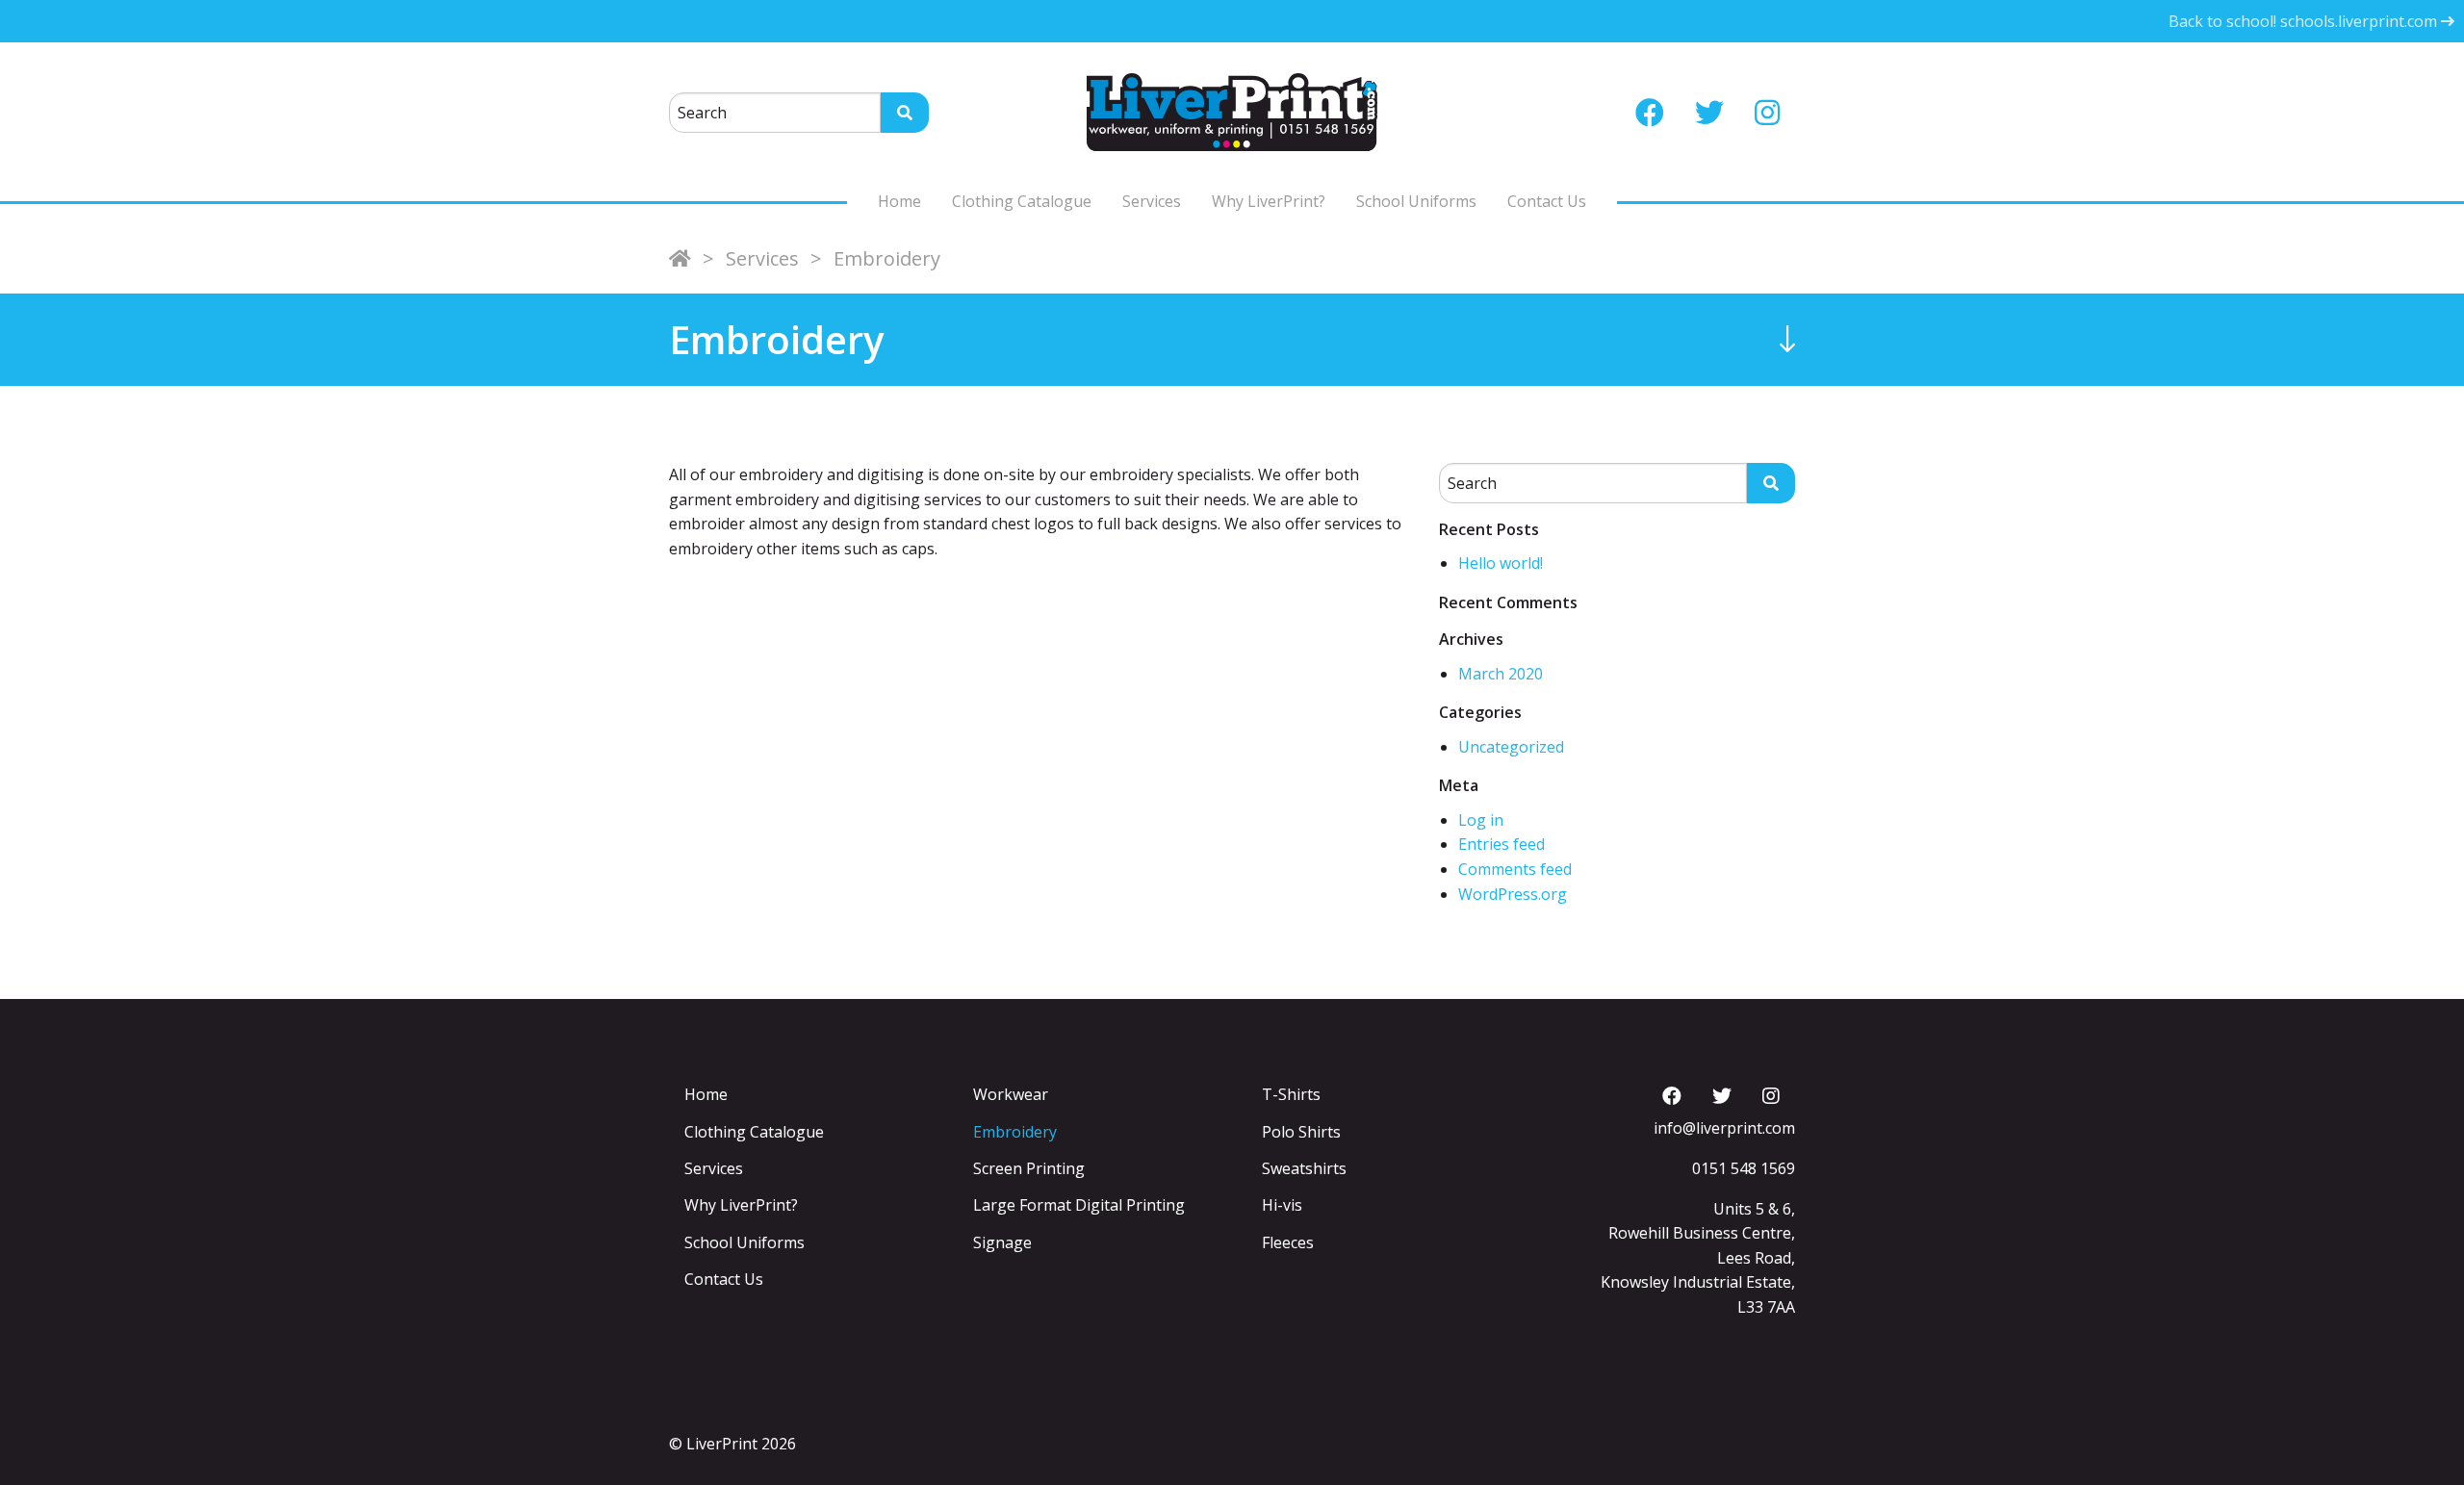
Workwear (1011, 1094)
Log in (1481, 820)
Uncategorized (1511, 747)
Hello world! (1501, 563)
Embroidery (1015, 1132)
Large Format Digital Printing (1079, 1205)
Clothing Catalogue (1022, 201)
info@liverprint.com (1724, 1128)
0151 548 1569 (1744, 1168)
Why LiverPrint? (1269, 201)
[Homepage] (680, 258)
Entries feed (1501, 844)
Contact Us (1547, 201)
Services (1152, 201)
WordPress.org (1513, 894)
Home (899, 201)
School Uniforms (1416, 201)
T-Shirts (1291, 1094)
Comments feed (1515, 869)
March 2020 (1501, 674)
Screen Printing (1029, 1168)
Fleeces (1288, 1242)
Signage (1002, 1242)
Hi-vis (1282, 1205)
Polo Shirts (1301, 1132)
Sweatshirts (1304, 1168)
